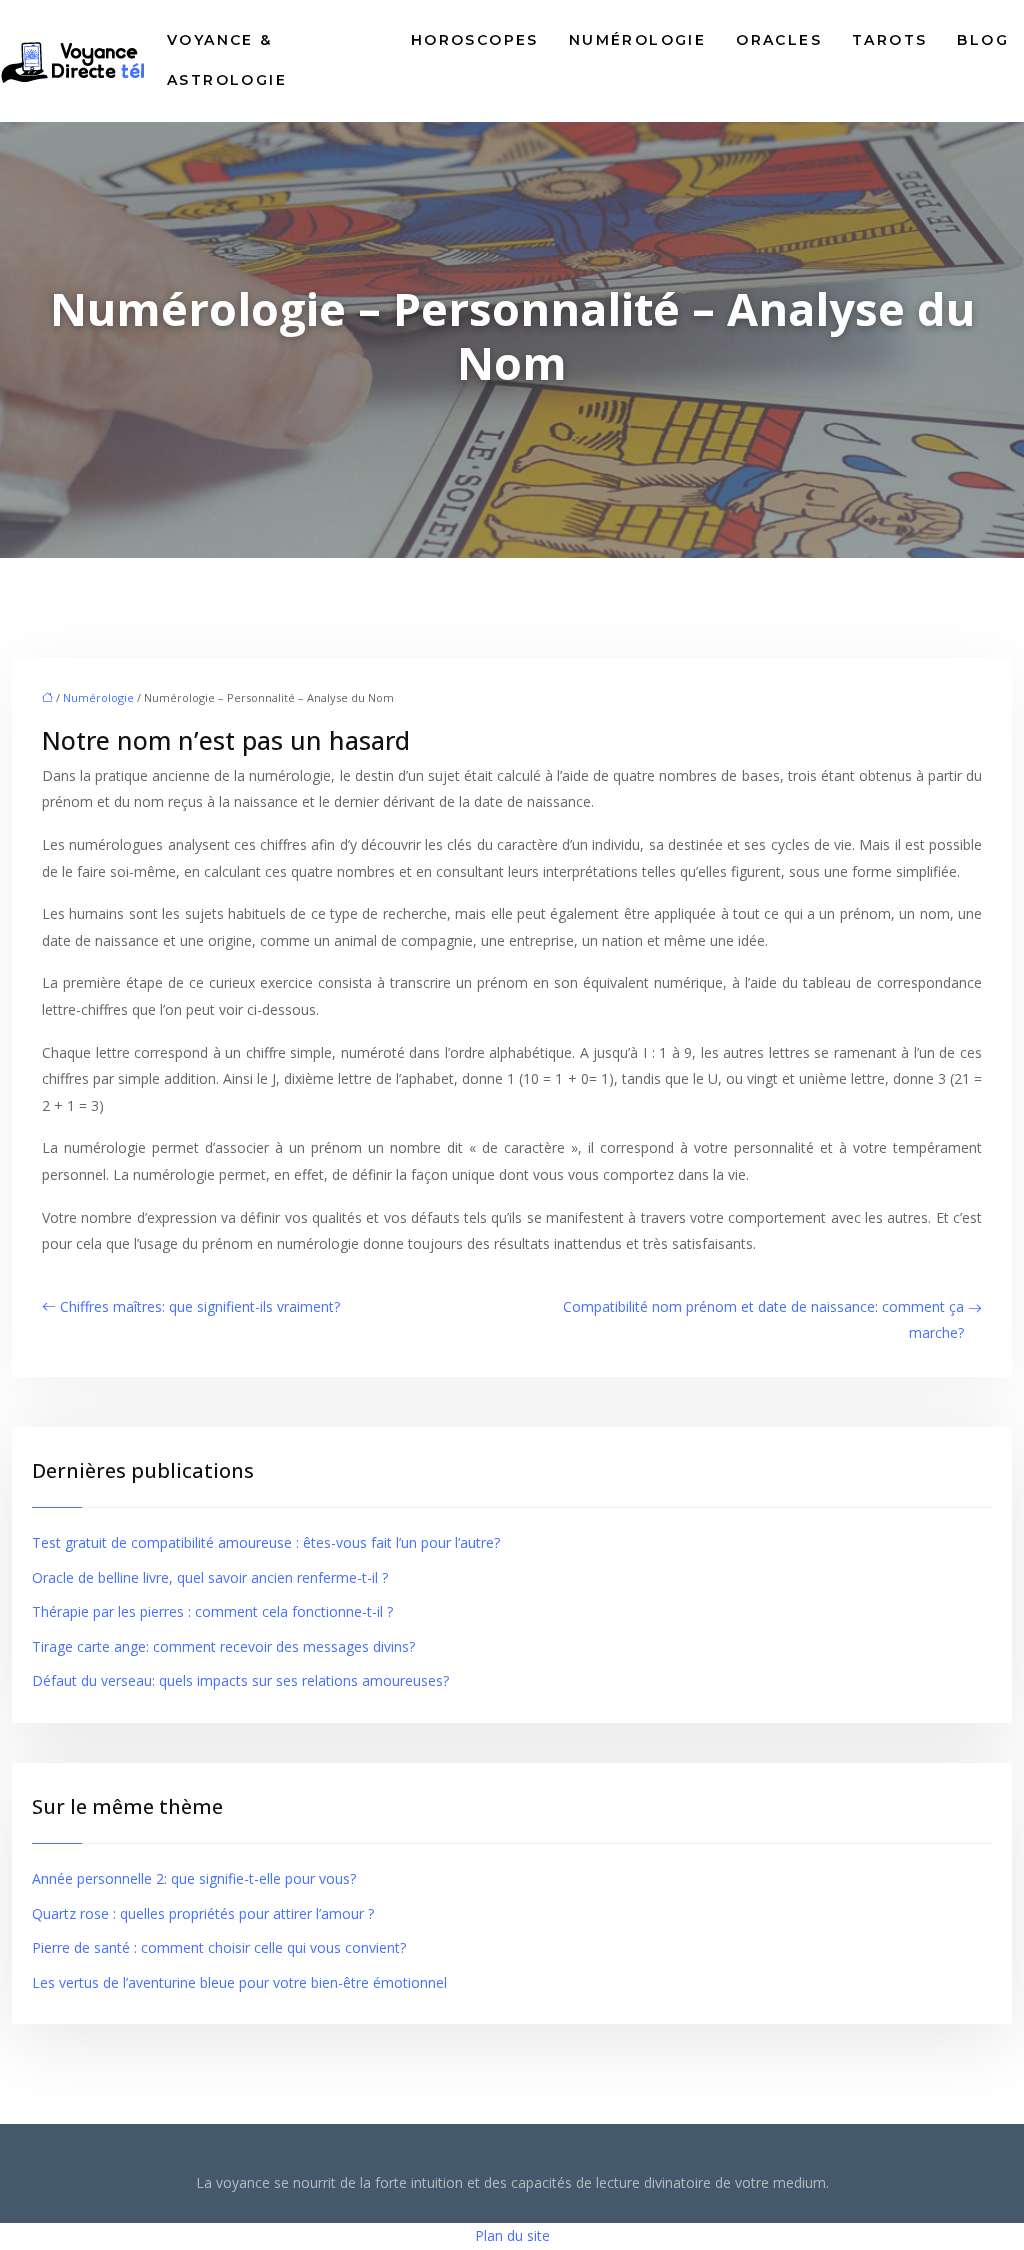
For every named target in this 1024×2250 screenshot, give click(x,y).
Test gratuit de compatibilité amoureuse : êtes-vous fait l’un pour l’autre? (266, 1542)
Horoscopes (475, 40)
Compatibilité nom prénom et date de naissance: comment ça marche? (763, 1320)
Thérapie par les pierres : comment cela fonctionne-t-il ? (212, 1611)
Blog (983, 40)
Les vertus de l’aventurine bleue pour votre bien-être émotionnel (239, 1982)
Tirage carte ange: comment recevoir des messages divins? (223, 1646)
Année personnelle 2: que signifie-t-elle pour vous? (194, 1878)
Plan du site (512, 2235)
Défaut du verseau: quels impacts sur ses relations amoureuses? (240, 1680)
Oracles (779, 40)
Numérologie (637, 40)
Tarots (889, 40)
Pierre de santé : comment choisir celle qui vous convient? (219, 1947)
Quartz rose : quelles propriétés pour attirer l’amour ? (203, 1913)
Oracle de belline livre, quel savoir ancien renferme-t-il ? (210, 1577)
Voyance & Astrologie (227, 60)
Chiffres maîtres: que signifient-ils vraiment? (200, 1306)
